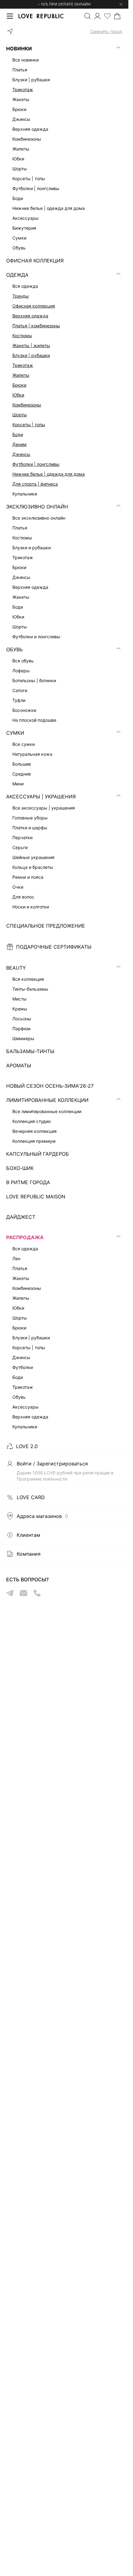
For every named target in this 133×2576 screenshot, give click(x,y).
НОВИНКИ (19, 49)
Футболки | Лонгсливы (36, 464)
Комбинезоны (27, 405)
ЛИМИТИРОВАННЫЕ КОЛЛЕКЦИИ (47, 1100)
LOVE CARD (31, 1497)
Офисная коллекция (34, 306)
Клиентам (28, 1535)
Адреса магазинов (42, 1516)
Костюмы (22, 336)
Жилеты (21, 375)
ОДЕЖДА (17, 275)
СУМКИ (15, 733)
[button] (64, 32)
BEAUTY (16, 968)
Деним (19, 444)
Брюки (19, 385)
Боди (18, 434)
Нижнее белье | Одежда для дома (49, 474)
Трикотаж (23, 89)
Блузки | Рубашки (31, 355)
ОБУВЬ (14, 649)
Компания (29, 1554)
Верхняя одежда (30, 316)
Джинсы (21, 454)
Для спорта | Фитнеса (35, 484)
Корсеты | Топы (29, 425)
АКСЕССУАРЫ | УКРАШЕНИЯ (41, 797)
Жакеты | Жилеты (31, 345)
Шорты (20, 415)
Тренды (21, 296)
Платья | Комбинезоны (36, 326)
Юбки (18, 395)
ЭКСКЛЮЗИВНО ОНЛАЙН (37, 507)
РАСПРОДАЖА (25, 1237)
